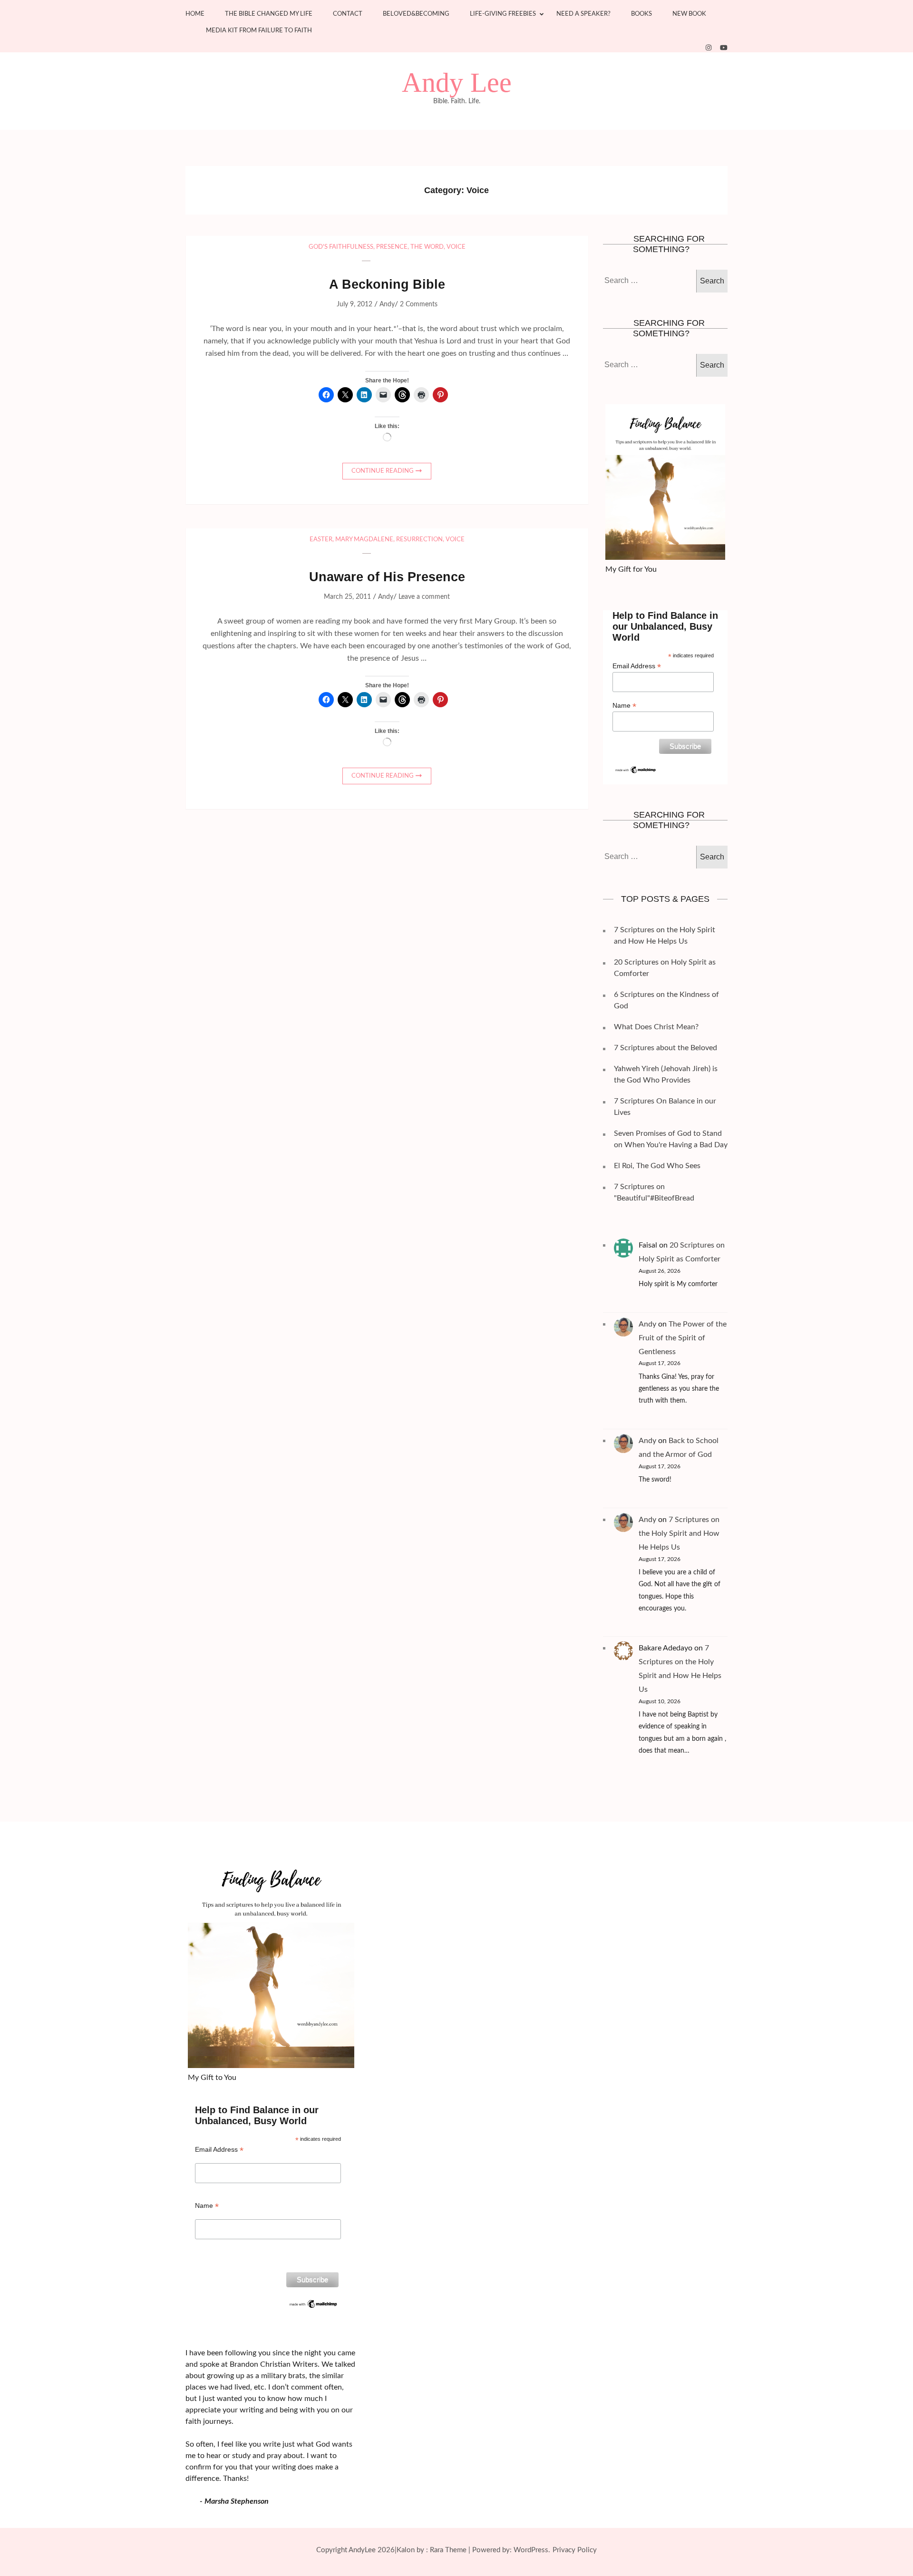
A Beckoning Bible (387, 284)
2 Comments (419, 304)
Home (195, 14)
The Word (427, 247)
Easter (321, 540)
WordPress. (532, 2550)
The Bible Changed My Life (269, 14)
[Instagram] (709, 48)
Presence (392, 247)
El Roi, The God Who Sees (657, 1166)
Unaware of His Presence (387, 577)
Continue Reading (383, 471)
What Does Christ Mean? (656, 1027)
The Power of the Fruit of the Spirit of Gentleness (683, 1338)
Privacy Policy (575, 2550)
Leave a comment (424, 597)
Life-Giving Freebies (503, 14)
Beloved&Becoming (416, 14)
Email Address (637, 666)
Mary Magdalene (364, 540)
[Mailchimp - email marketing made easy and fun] (636, 769)
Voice (456, 247)
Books (641, 14)
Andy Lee (457, 83)
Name (624, 706)
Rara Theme (448, 2550)
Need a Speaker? (583, 14)
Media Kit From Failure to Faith (259, 31)
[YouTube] (724, 48)
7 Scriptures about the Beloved (665, 1048)
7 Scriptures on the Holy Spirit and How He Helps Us (679, 1533)
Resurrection (419, 540)
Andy (387, 304)
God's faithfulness (341, 247)
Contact (348, 14)
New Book (689, 14)
